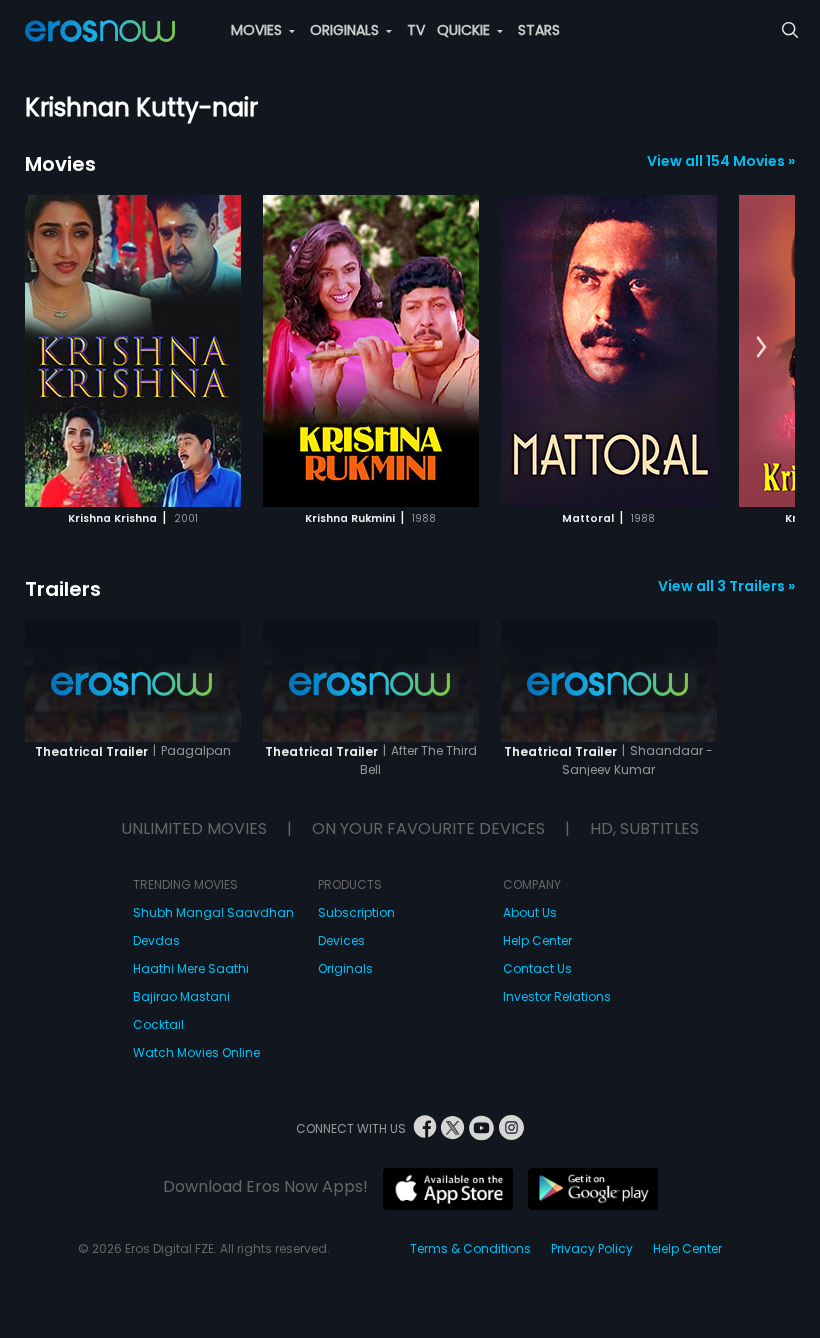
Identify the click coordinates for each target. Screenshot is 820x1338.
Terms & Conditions (470, 1248)
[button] (761, 348)
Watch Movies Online (196, 1052)
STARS (539, 30)
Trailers (63, 589)
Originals (345, 968)
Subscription (356, 912)
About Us (530, 912)
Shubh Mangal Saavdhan (213, 912)
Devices (341, 940)
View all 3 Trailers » (726, 586)
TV (416, 30)
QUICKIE (465, 30)
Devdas (156, 940)
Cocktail (158, 1024)
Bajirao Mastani (181, 996)
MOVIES (258, 30)
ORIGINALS (346, 30)
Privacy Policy (592, 1248)
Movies (60, 164)
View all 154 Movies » (721, 161)
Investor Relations (557, 996)
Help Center (537, 940)
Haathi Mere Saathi (191, 968)
